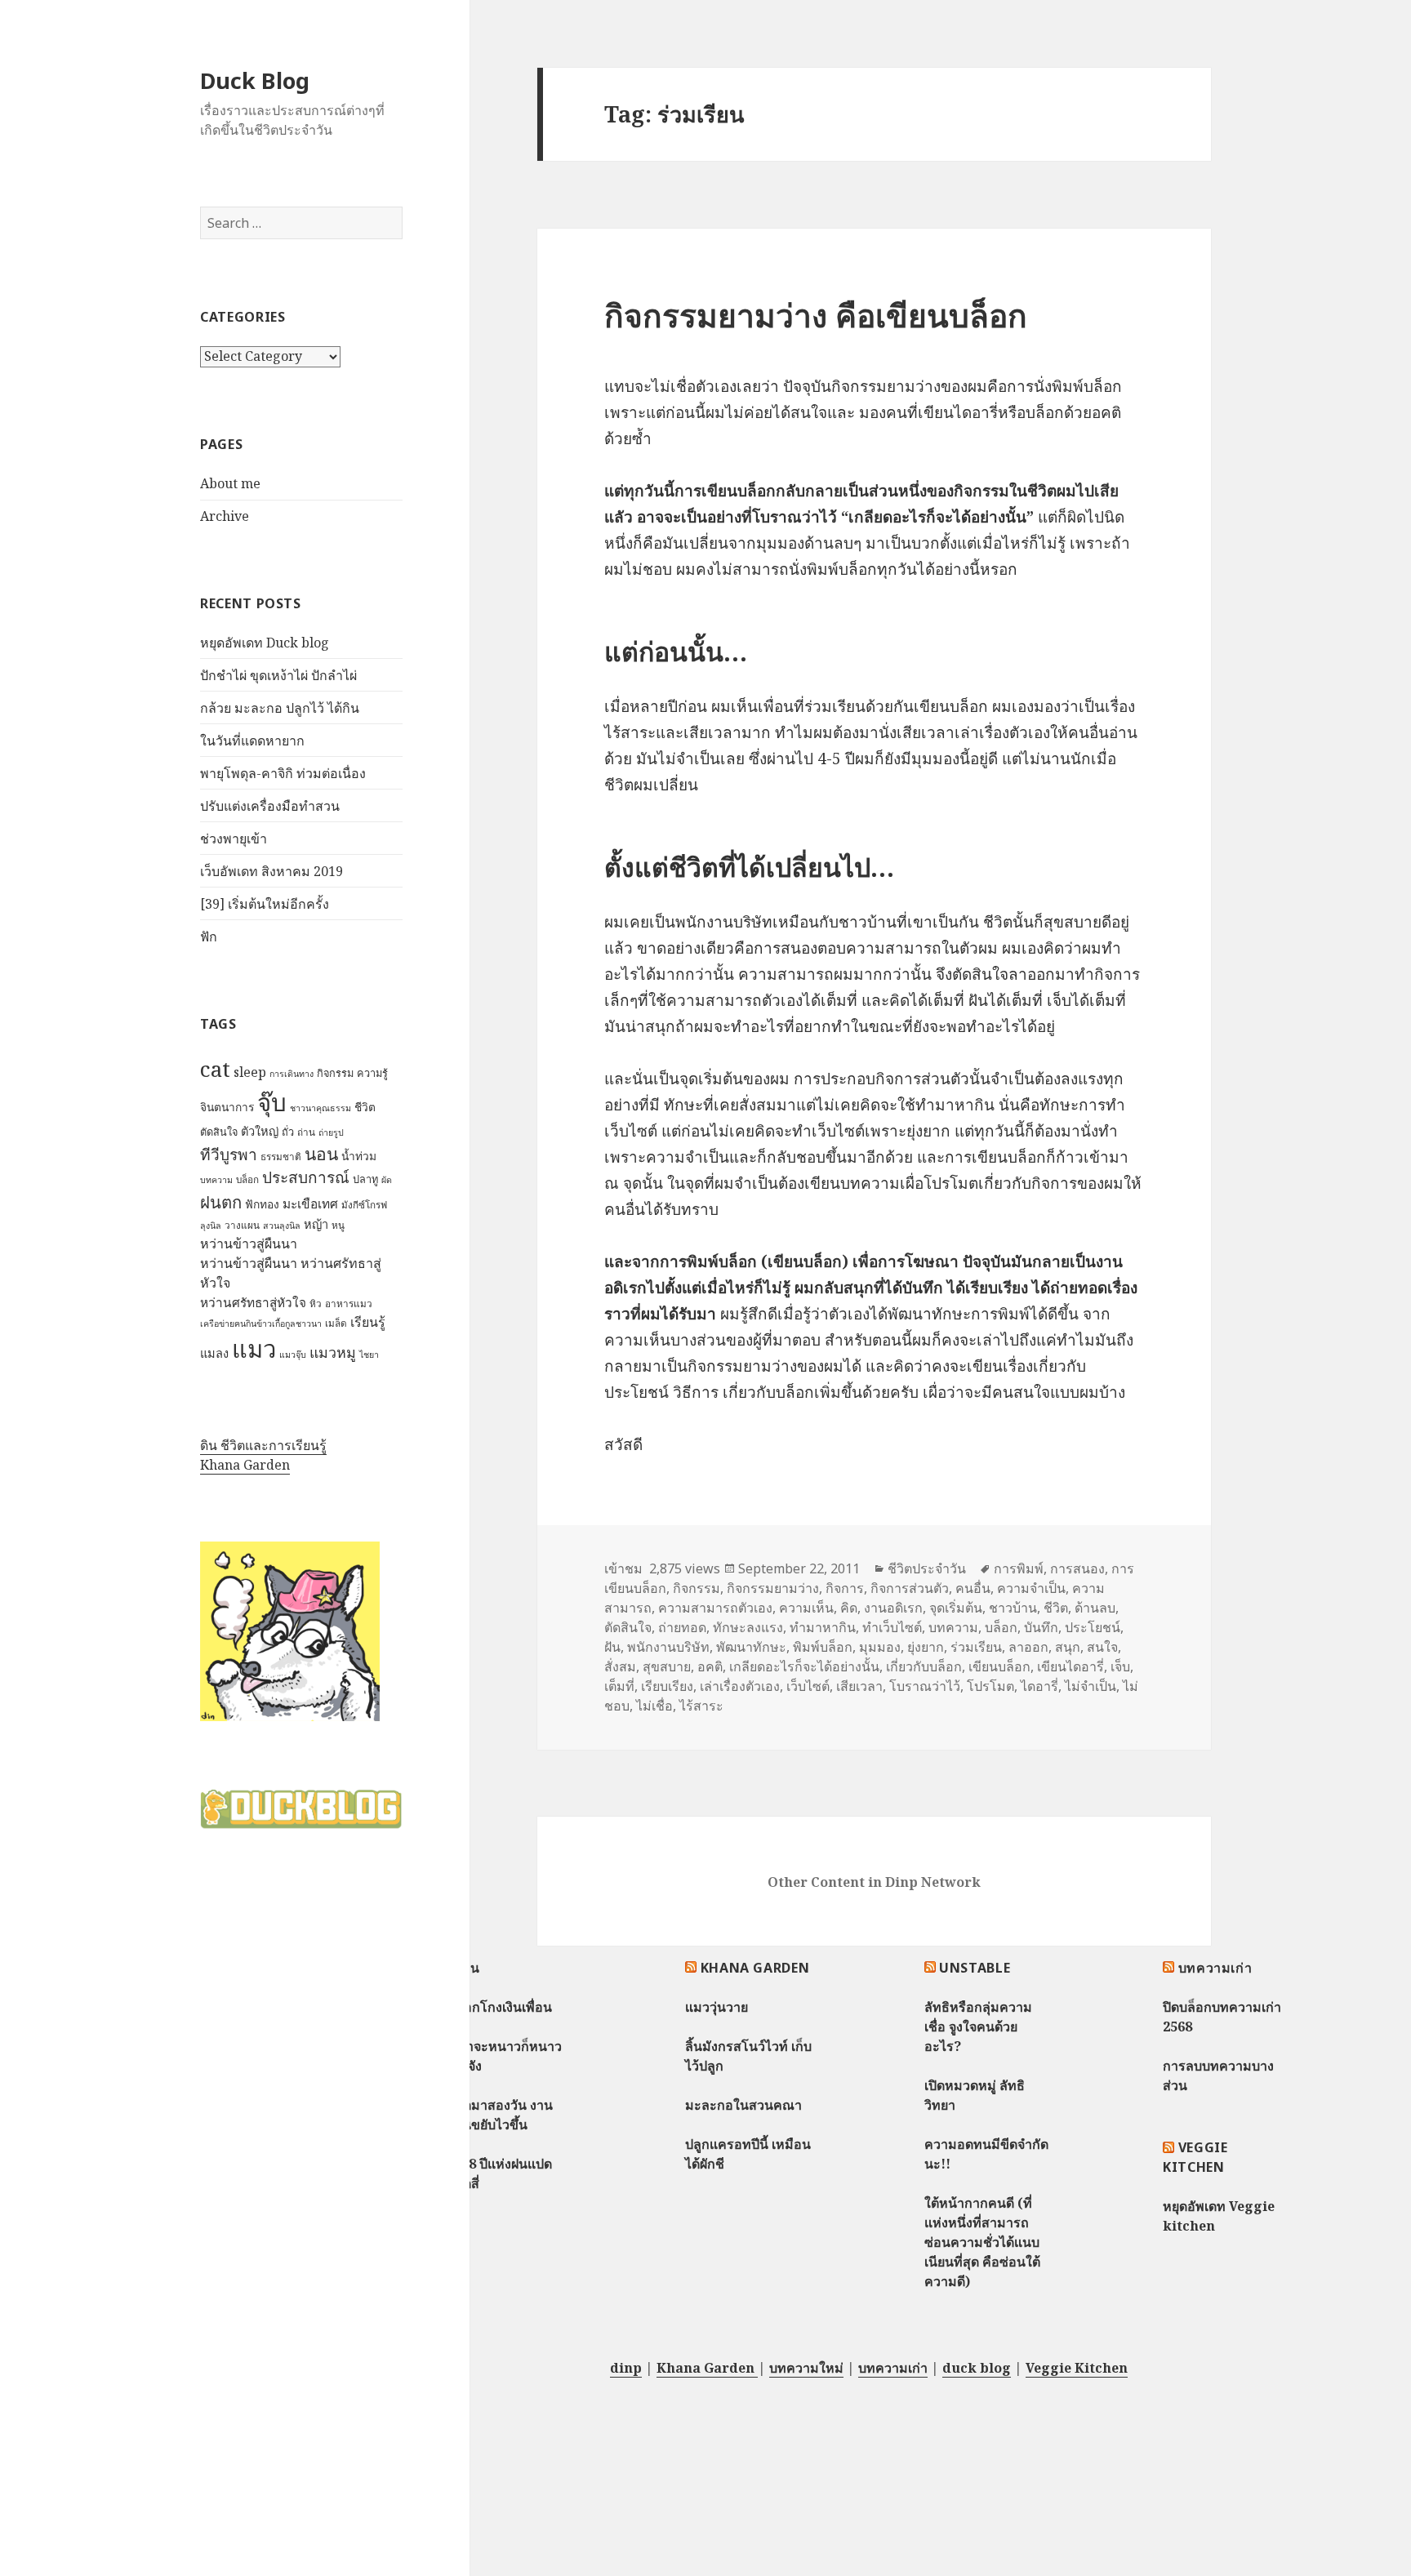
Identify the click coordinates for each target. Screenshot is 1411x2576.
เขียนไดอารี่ (1070, 1666)
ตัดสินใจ (219, 1132)
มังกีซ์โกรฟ (364, 1205)
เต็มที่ (619, 1686)
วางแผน (242, 1225)
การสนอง (1077, 1568)
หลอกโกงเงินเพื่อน (499, 2007)
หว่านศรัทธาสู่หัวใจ (253, 1303)
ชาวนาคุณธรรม (320, 1108)
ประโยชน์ (1093, 1627)
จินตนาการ (227, 1107)
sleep (250, 1072)
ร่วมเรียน (976, 1647)
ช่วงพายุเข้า (234, 839)
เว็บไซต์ (808, 1686)
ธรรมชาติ (281, 1157)
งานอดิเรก (893, 1608)
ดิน (470, 1968)
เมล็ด (336, 1323)
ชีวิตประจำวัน (927, 1568)
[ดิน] (290, 1631)
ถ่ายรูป (331, 1132)
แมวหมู (333, 1352)
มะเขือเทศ (310, 1204)
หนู (338, 1225)
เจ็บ (1120, 1666)
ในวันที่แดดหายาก (252, 741)
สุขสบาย (667, 1666)
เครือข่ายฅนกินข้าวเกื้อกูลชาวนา (261, 1324)
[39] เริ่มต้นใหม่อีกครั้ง (265, 904)
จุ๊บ (272, 1102)
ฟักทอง (262, 1204)
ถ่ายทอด (682, 1627)
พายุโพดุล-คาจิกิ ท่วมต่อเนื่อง (283, 773)
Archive (225, 516)
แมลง (214, 1353)
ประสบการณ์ (306, 1177)
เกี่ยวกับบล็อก (924, 1666)
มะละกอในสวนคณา (743, 2105)
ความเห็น (806, 1608)
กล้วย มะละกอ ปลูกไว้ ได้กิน (280, 708)
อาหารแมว (349, 1304)
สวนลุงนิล (282, 1226)
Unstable (975, 1968)
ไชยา (369, 1355)
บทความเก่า (1215, 1968)
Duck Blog (255, 80)
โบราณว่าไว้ (925, 1686)
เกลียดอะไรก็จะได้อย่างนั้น (804, 1666)
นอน (321, 1153)
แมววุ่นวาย (717, 2007)
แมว (254, 1349)
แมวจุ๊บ (293, 1355)
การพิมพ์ (1019, 1568)
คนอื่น (973, 1588)
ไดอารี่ (1039, 1686)
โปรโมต (990, 1686)
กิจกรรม (335, 1073)
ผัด (387, 1180)
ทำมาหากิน (823, 1627)
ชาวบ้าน (1013, 1608)
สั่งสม (620, 1666)
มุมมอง (880, 1647)
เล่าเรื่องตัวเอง (740, 1686)
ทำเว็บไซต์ (892, 1627)
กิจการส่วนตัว (910, 1588)
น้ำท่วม (359, 1156)
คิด (849, 1608)
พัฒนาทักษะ (751, 1647)
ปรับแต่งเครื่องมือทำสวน (270, 806)
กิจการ (845, 1588)
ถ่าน (306, 1132)
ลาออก (1028, 1647)
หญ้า (316, 1224)
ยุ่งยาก (926, 1647)
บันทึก (1041, 1627)
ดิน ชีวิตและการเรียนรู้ (263, 1445)
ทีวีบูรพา (229, 1155)
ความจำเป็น (1031, 1588)
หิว (316, 1304)
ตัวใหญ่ (260, 1131)
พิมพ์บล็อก (823, 1647)
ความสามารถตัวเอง (715, 1608)
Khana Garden (245, 1465)
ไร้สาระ (701, 1706)
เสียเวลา (859, 1686)
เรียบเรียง (667, 1686)
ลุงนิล (211, 1226)
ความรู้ (372, 1073)
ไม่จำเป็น (1091, 1686)
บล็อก (247, 1179)
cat (215, 1069)
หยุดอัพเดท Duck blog (265, 643)
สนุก (1068, 1647)
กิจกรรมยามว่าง (773, 1588)
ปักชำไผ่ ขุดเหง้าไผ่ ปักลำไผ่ (278, 675)
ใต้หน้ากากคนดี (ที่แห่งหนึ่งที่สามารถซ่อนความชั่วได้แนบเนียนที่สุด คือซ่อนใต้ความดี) (982, 2242)
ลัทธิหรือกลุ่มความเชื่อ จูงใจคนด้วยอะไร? (978, 2027)
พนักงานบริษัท (668, 1647)
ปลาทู (365, 1179)
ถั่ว (288, 1132)
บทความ (216, 1180)
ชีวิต (365, 1107)
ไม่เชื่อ (654, 1706)
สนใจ (1102, 1647)
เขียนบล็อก (999, 1666)
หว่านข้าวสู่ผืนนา (249, 1244)
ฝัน (612, 1647)
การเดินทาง (292, 1074)
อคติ (710, 1666)
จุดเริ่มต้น (956, 1608)
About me (230, 483)
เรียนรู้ (368, 1322)
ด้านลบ (1095, 1608)
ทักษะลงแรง (748, 1627)
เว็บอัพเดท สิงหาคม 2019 (272, 871)
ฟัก (209, 937)
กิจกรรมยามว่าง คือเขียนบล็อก (816, 315)
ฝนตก (221, 1202)
